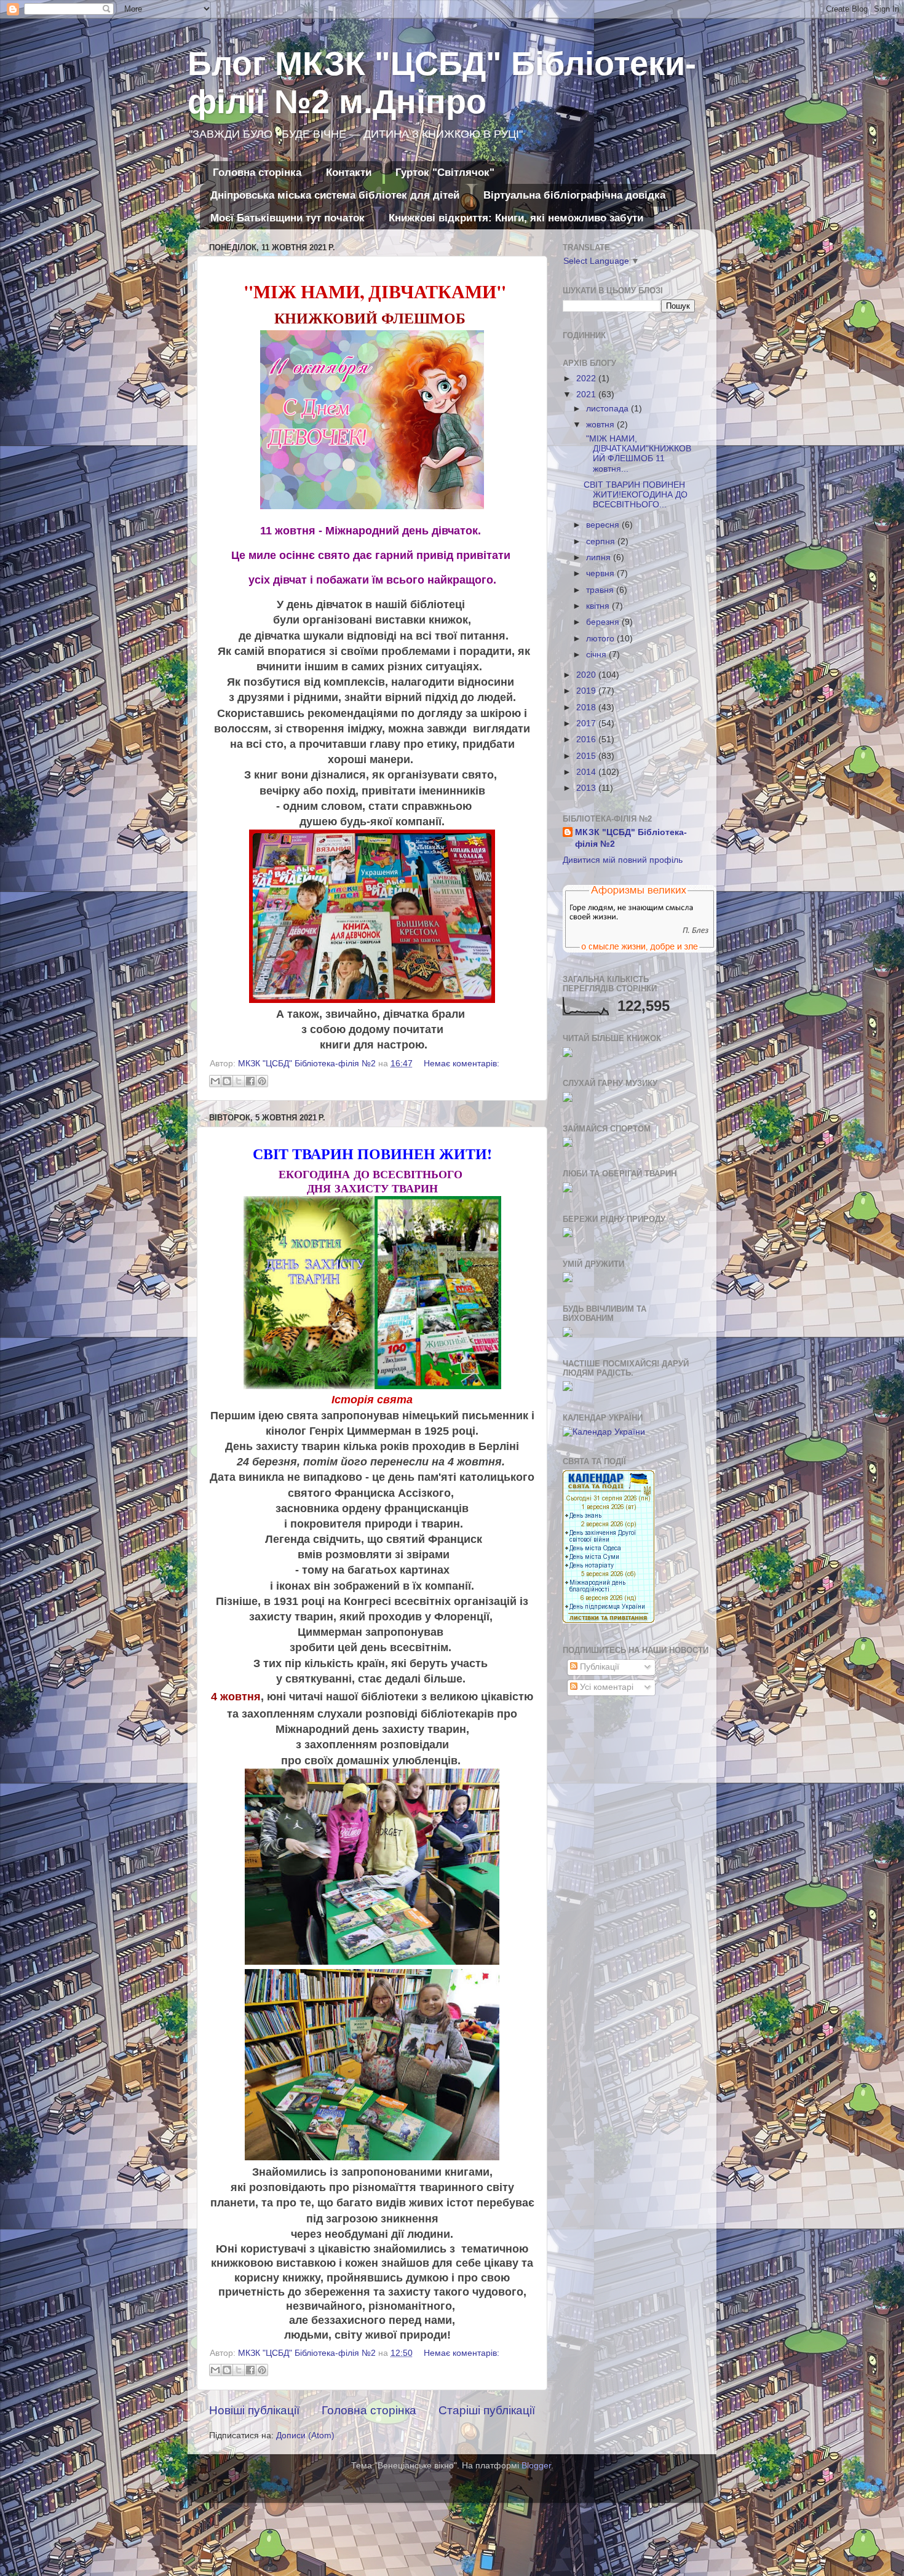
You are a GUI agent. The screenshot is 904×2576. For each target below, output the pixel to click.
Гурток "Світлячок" (445, 172)
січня (597, 655)
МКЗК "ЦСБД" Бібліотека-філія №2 (631, 838)
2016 (587, 739)
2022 (587, 378)
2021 (587, 394)
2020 (587, 675)
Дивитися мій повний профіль (623, 860)
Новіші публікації (254, 2410)
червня (601, 573)
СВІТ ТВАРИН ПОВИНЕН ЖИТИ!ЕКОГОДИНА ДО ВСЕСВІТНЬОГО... (636, 495)
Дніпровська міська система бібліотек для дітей (335, 195)
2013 (587, 788)
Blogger (536, 2466)
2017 (587, 723)
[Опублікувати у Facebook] (250, 1081)
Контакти (349, 172)
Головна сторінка (257, 172)
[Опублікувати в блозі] (227, 1081)
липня (600, 557)
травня (601, 590)
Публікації (598, 1667)
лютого (601, 639)
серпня (602, 541)
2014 (587, 772)
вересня (604, 525)
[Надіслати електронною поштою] (215, 1081)
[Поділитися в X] (239, 1081)
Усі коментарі (605, 1687)
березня (604, 622)
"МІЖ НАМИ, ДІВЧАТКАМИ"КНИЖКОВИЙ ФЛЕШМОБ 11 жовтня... (637, 454)
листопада (609, 409)
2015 (587, 756)
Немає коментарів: (462, 1064)
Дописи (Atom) (305, 2435)
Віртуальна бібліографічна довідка (574, 195)
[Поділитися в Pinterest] (262, 1081)
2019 (587, 691)
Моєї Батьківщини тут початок (287, 218)
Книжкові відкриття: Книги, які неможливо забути (516, 218)
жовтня (601, 425)
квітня (599, 606)
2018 (587, 707)
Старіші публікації (487, 2410)
